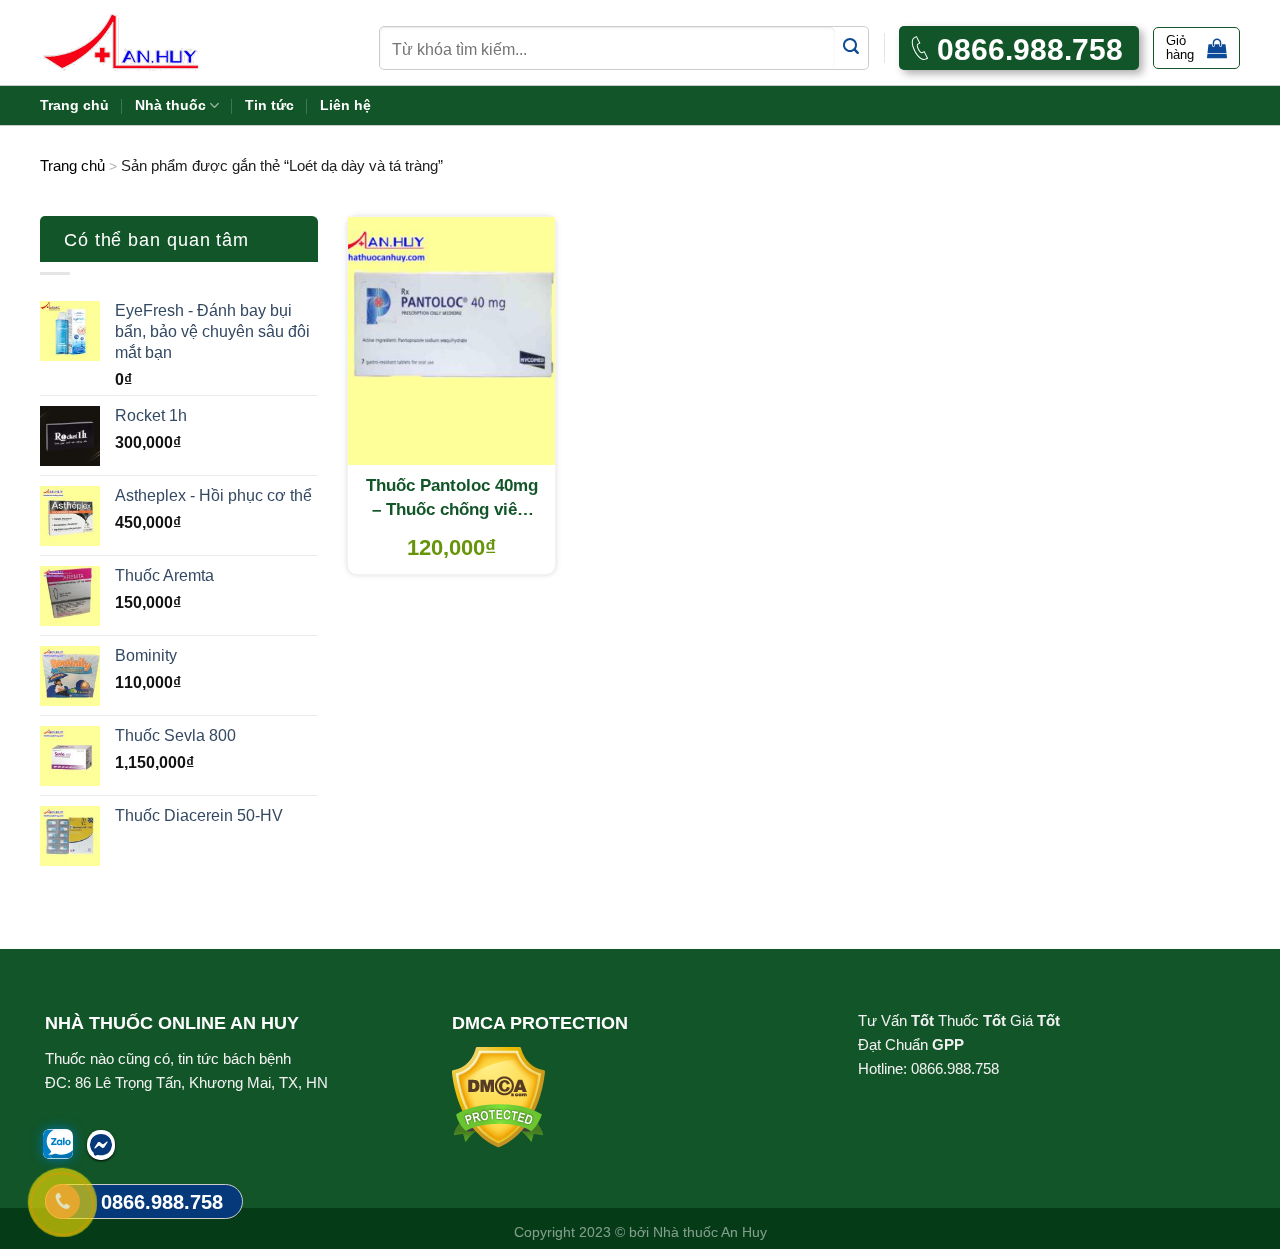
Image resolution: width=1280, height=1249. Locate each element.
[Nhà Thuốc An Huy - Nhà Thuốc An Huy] (145, 42)
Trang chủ (74, 105)
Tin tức (269, 105)
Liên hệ (345, 105)
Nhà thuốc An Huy (710, 1232)
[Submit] (851, 47)
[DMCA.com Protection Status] (498, 1096)
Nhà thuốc (170, 105)
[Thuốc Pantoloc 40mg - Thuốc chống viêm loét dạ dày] (451, 341)
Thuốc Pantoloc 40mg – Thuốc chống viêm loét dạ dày (452, 499)
